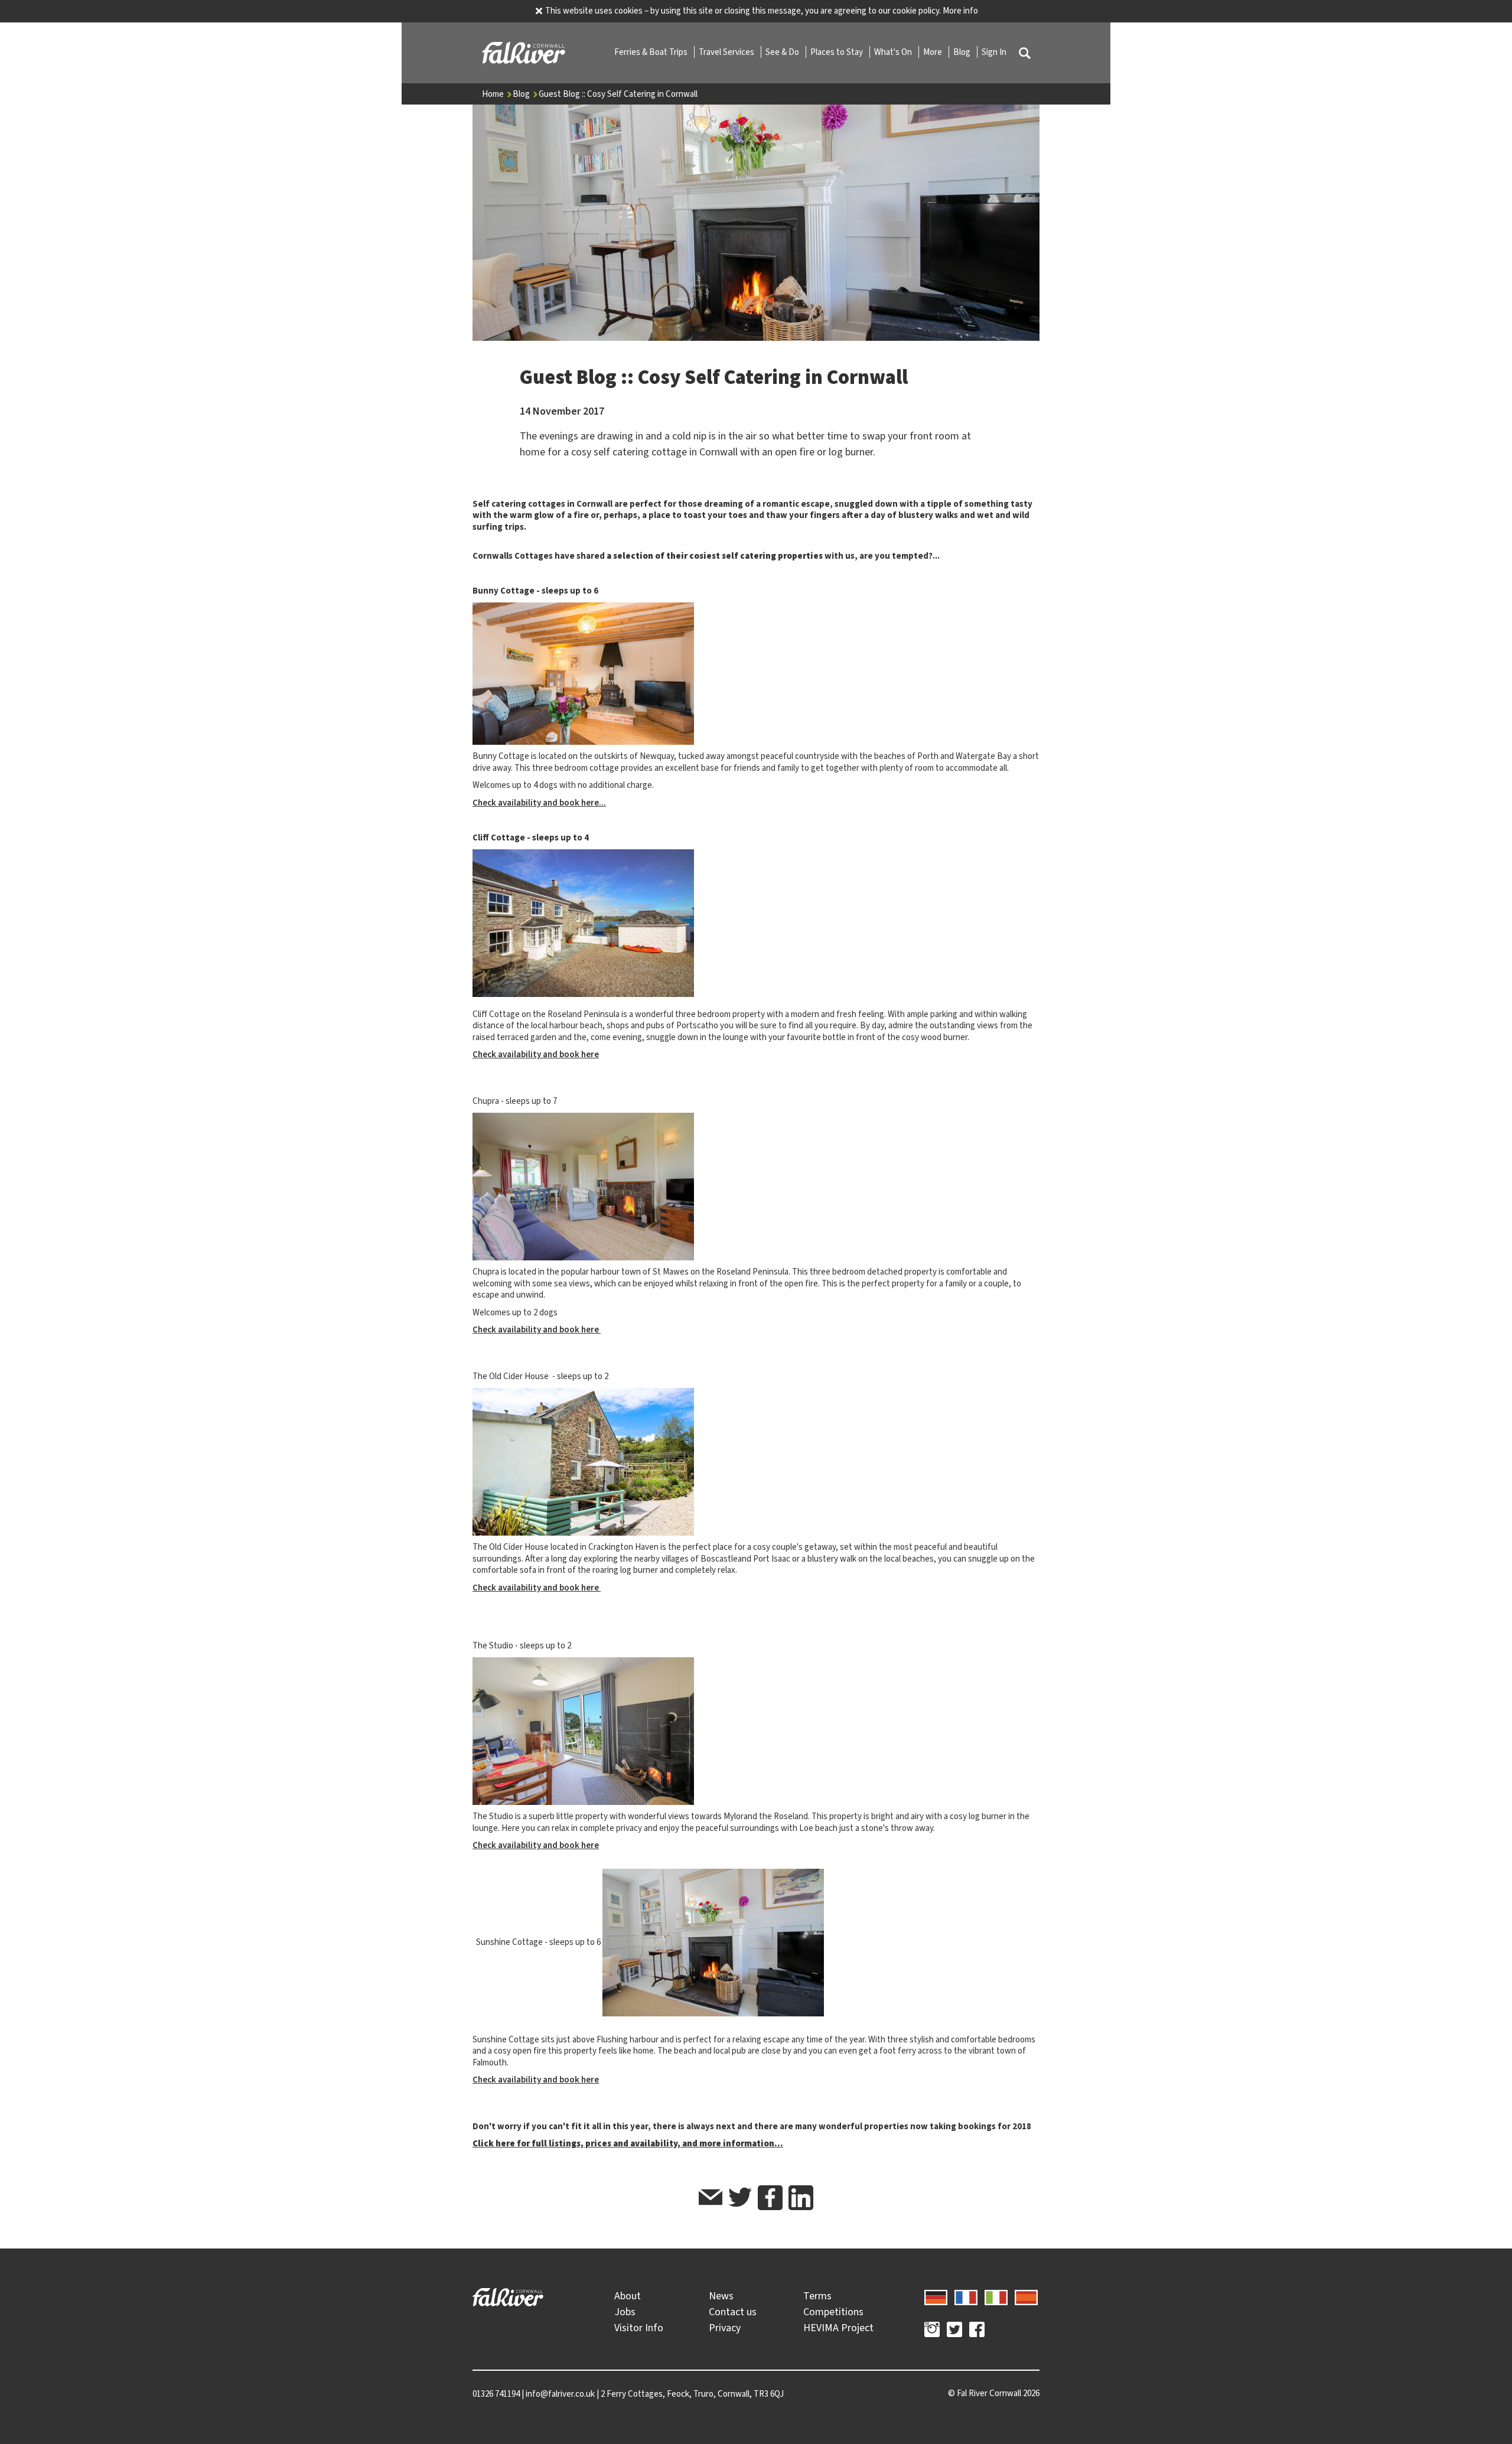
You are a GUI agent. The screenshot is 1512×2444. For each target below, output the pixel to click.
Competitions (833, 2312)
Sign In (994, 52)
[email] (711, 2199)
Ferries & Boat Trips (652, 52)
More (933, 52)
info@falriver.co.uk (560, 2394)
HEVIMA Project (838, 2328)
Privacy (725, 2328)
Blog (963, 52)
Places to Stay (838, 52)
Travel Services (727, 52)
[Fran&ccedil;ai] (966, 2296)
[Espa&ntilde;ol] (1026, 2296)
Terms (817, 2296)
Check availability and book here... (539, 803)
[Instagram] (932, 2331)
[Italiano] (996, 2296)
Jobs (625, 2312)
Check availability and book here (536, 1054)
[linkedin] (801, 2198)
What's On (894, 52)
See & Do (783, 52)
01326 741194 (496, 2394)
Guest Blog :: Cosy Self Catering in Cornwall (618, 94)
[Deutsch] (936, 2296)
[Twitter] (954, 2331)
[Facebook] (977, 2331)
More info (960, 11)
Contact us (733, 2312)
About (628, 2296)
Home (494, 94)
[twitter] (740, 2199)
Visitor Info (639, 2328)
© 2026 (994, 2393)
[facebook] (770, 2198)
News (721, 2296)
